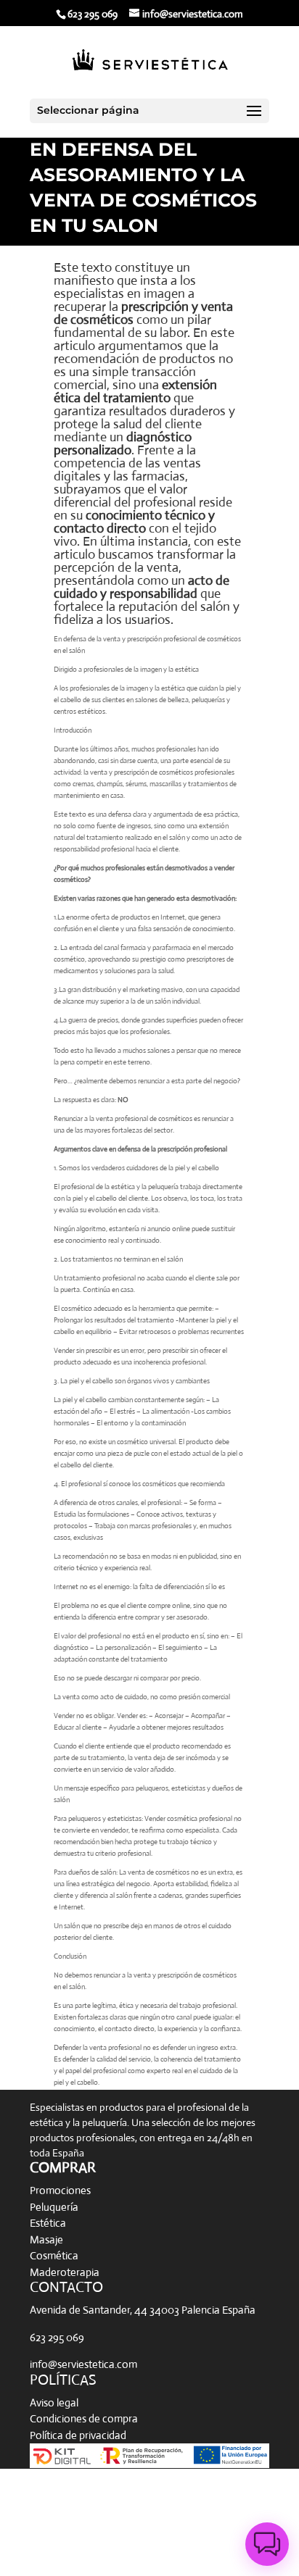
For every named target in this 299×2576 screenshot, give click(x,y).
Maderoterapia (65, 2272)
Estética (48, 2223)
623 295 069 (57, 2337)
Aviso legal (54, 2402)
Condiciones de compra (84, 2418)
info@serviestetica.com (83, 2364)
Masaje (46, 2239)
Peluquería (54, 2207)
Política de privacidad (78, 2435)
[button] (267, 2544)
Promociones (60, 2190)
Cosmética (54, 2255)
